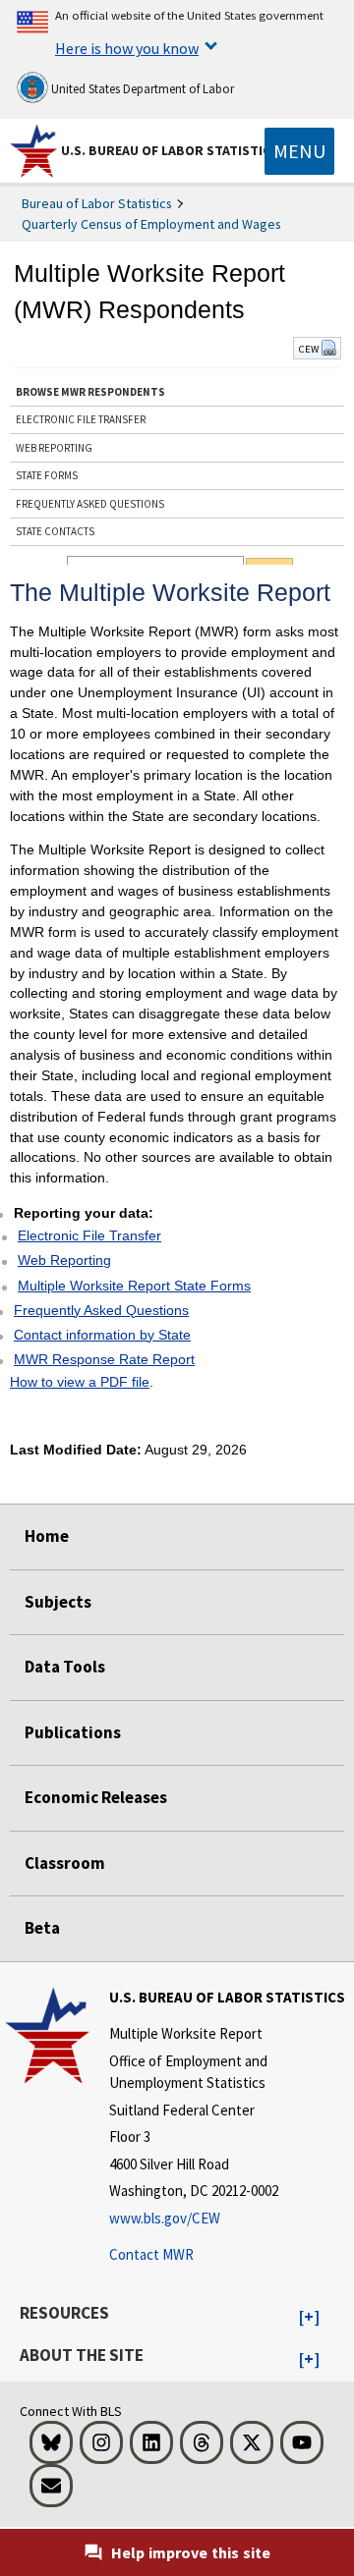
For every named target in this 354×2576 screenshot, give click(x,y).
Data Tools (65, 1667)
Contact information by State (102, 1335)
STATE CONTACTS (55, 531)
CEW (309, 349)
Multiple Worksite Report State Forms (134, 1286)
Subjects (58, 1602)
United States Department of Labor (141, 89)
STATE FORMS (47, 475)
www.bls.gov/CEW (165, 2218)
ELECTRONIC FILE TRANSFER (81, 419)
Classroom (65, 1863)
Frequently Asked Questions (101, 1310)
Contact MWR (151, 2254)
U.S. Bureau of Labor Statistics (170, 150)
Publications (73, 1732)
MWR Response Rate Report (104, 1359)
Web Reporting (64, 1260)
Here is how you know (127, 48)
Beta (42, 1928)
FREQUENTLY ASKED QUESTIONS (90, 504)
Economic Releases (96, 1797)
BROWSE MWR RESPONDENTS (90, 392)
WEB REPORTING (54, 448)
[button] (309, 2318)
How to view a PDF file (80, 1382)
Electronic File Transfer (89, 1235)
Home (47, 1536)
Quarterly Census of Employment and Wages (151, 224)
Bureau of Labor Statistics (97, 203)
